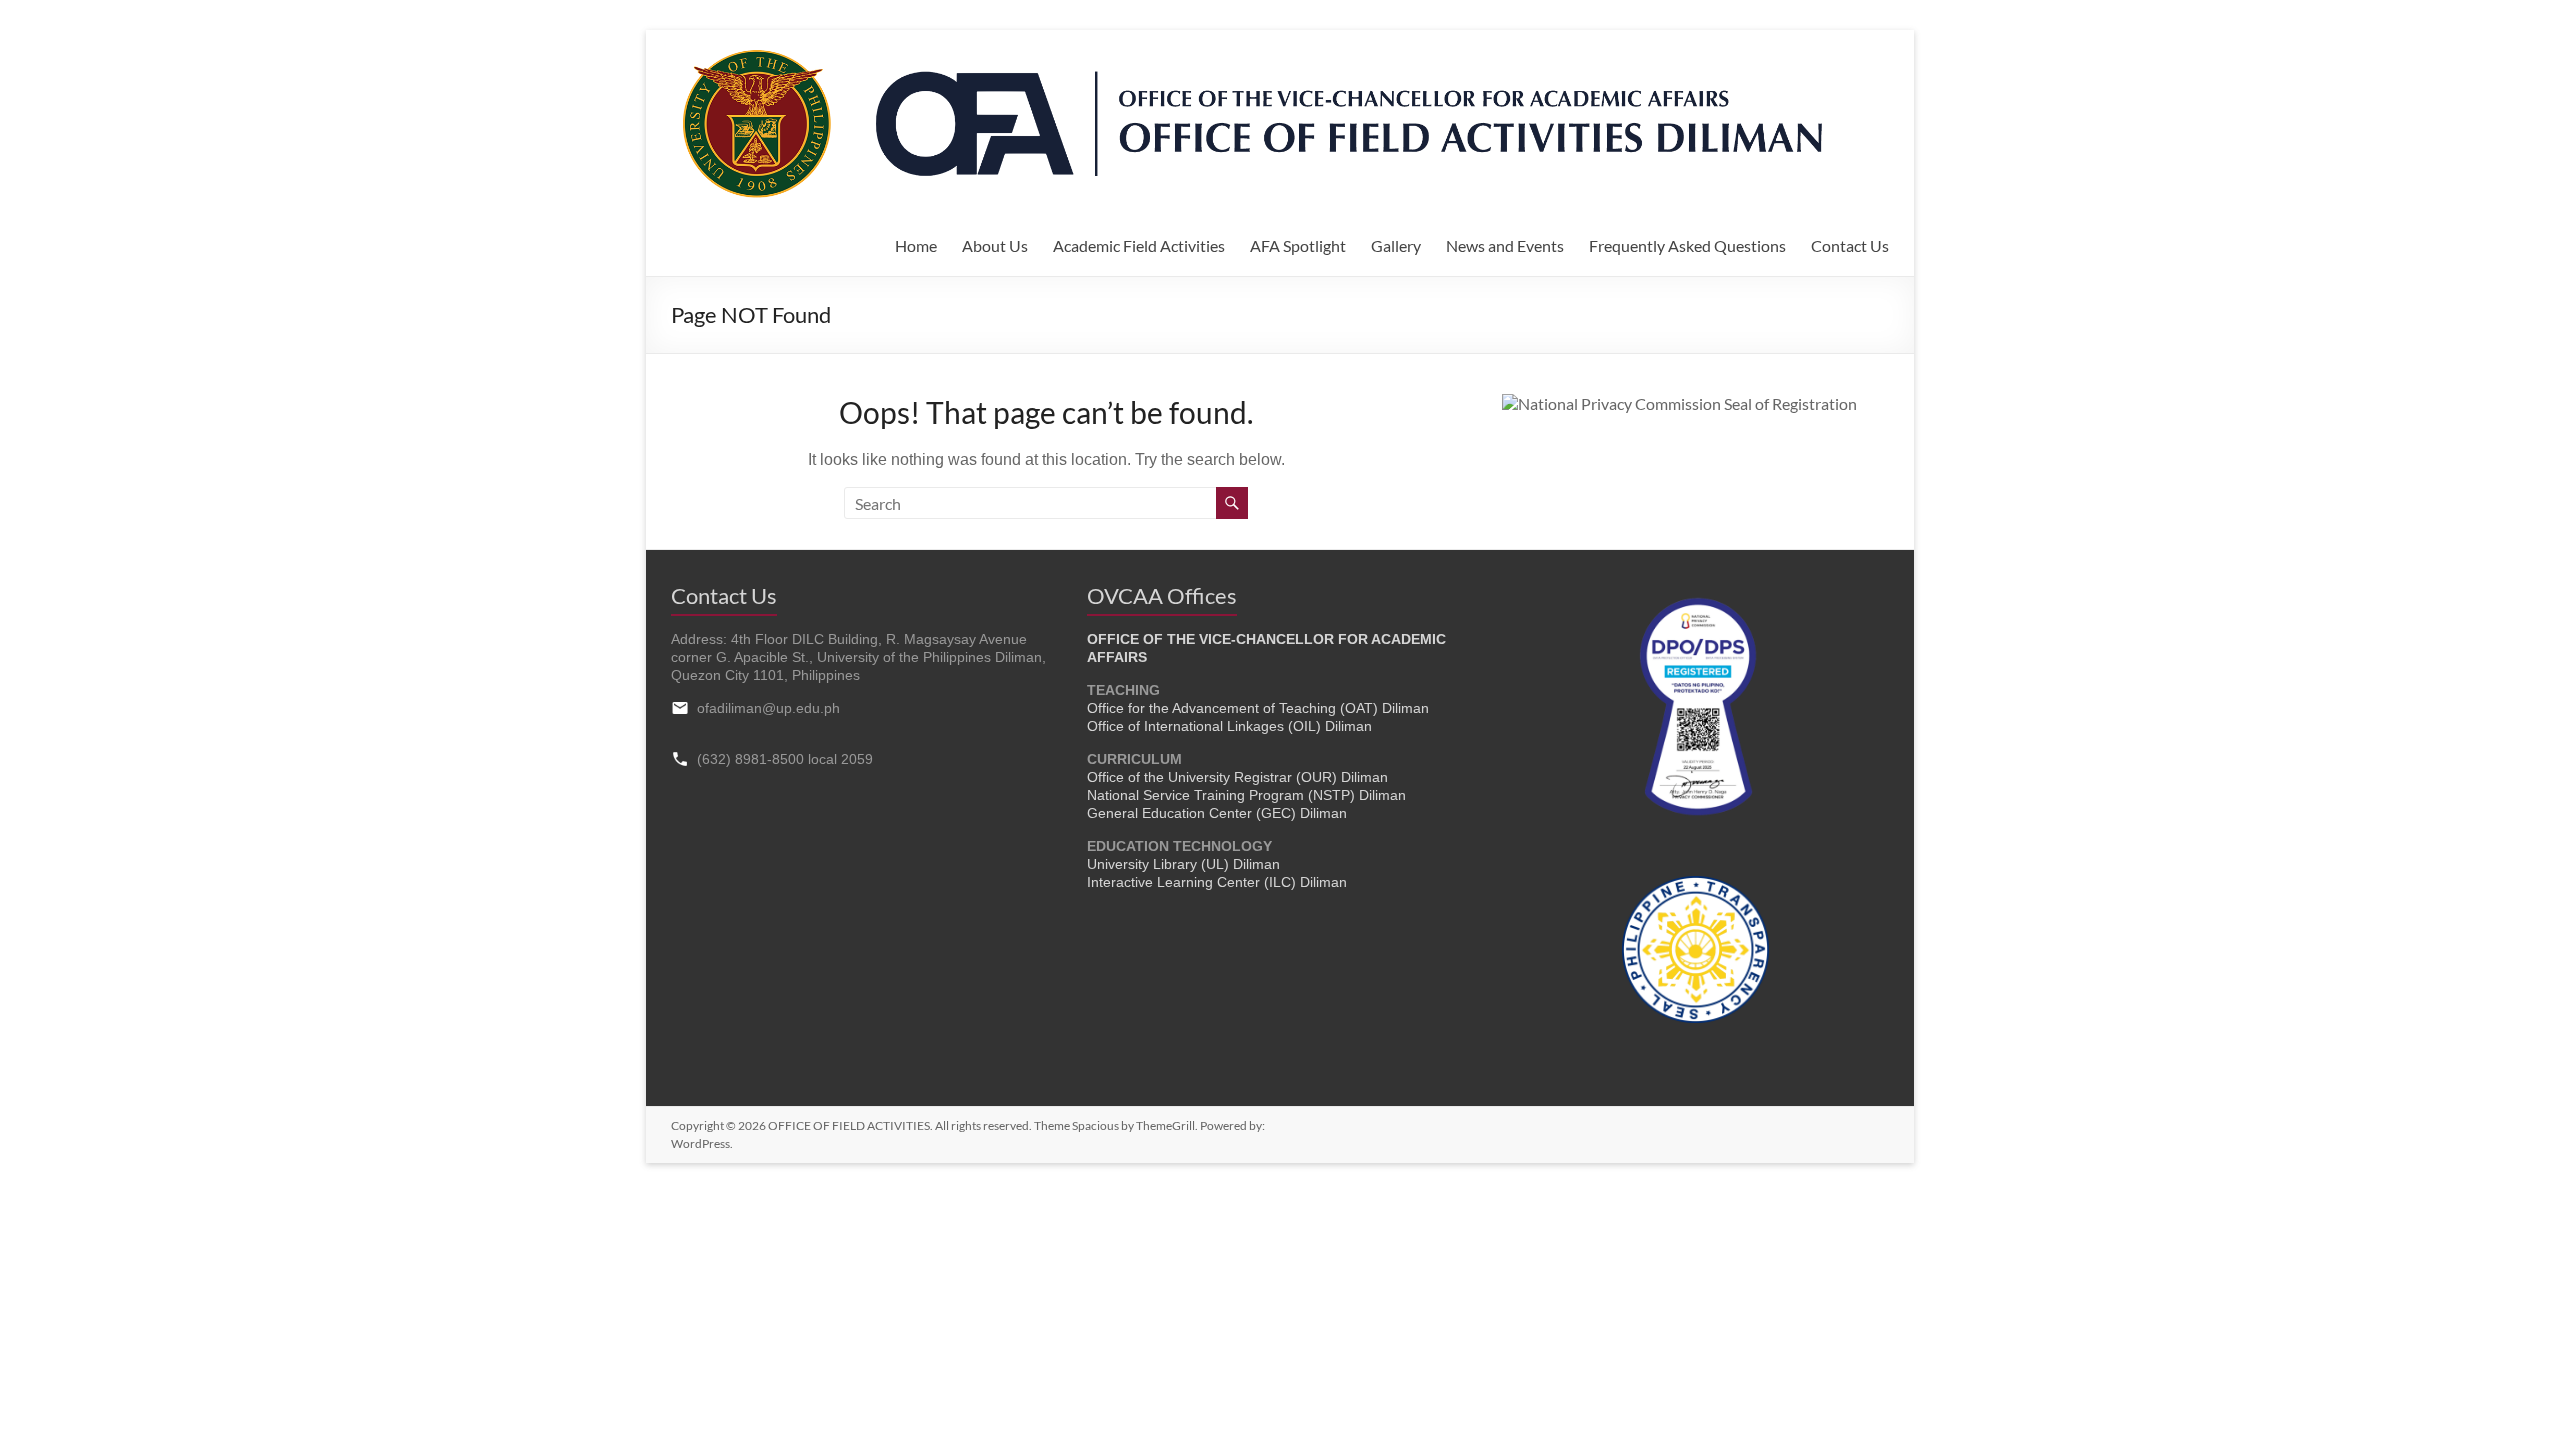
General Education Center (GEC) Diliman (1217, 813)
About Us (995, 245)
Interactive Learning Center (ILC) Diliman (1217, 882)
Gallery (1396, 245)
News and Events (1505, 245)
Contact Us (1850, 245)
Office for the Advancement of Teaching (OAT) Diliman (1258, 708)
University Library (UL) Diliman (1183, 864)
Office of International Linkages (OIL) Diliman (1229, 726)
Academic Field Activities (1139, 245)
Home (916, 245)
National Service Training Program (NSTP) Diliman (1246, 795)
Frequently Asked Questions (1687, 245)
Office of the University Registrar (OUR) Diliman (1237, 777)
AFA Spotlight (1298, 245)
